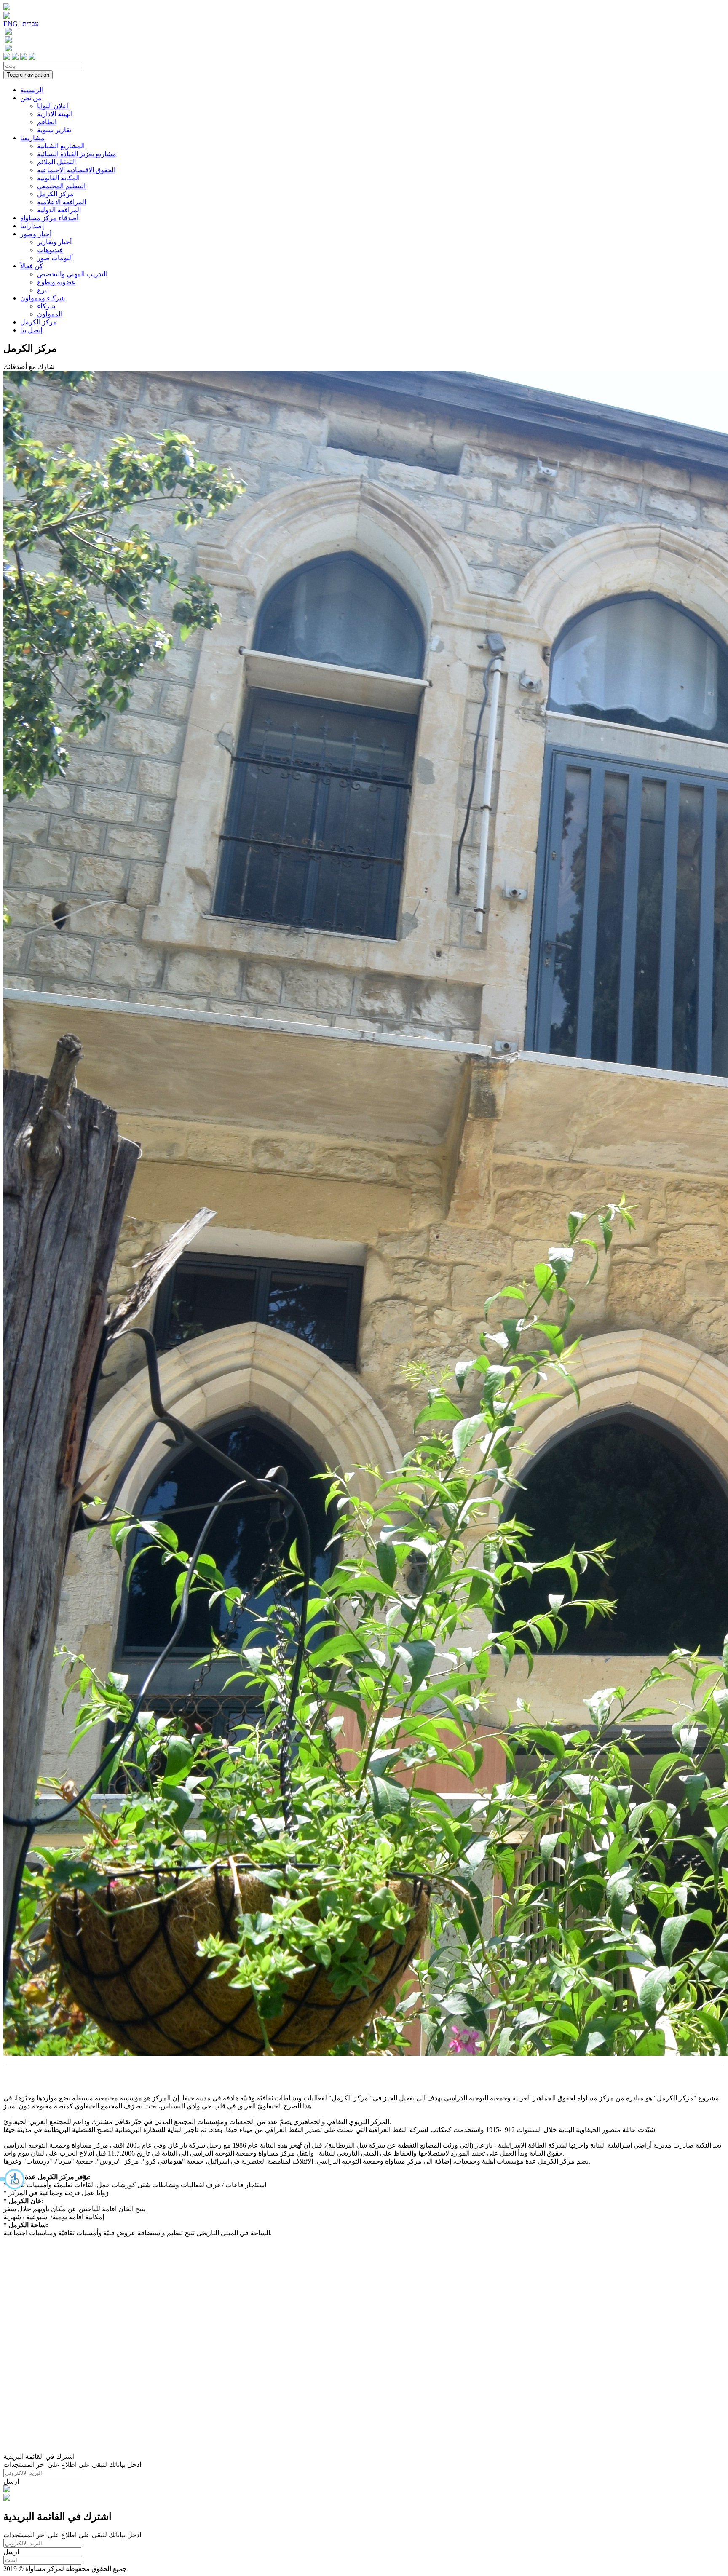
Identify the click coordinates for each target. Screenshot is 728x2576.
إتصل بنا (31, 330)
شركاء (46, 306)
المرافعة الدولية (59, 210)
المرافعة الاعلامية (62, 202)
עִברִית (31, 24)
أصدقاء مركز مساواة (49, 218)
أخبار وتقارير (54, 242)
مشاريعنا (32, 138)
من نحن (31, 98)
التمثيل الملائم (56, 162)
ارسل (11, 2481)
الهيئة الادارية (55, 114)
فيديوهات (50, 250)
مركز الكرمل (55, 194)
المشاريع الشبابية (61, 146)
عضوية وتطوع (56, 282)
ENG (11, 24)
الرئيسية (32, 90)
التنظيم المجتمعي (61, 186)
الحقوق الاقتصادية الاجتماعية (76, 170)
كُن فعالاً (32, 266)
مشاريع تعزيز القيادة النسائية (77, 154)
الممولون (50, 314)
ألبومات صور (55, 258)
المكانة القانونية (58, 178)
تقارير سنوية (54, 130)
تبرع (43, 290)
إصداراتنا (32, 226)
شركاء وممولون (43, 298)
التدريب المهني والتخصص (72, 274)
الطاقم (47, 122)
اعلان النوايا (53, 106)
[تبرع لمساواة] (7, 2490)
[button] (13, 2179)
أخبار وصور (36, 234)
